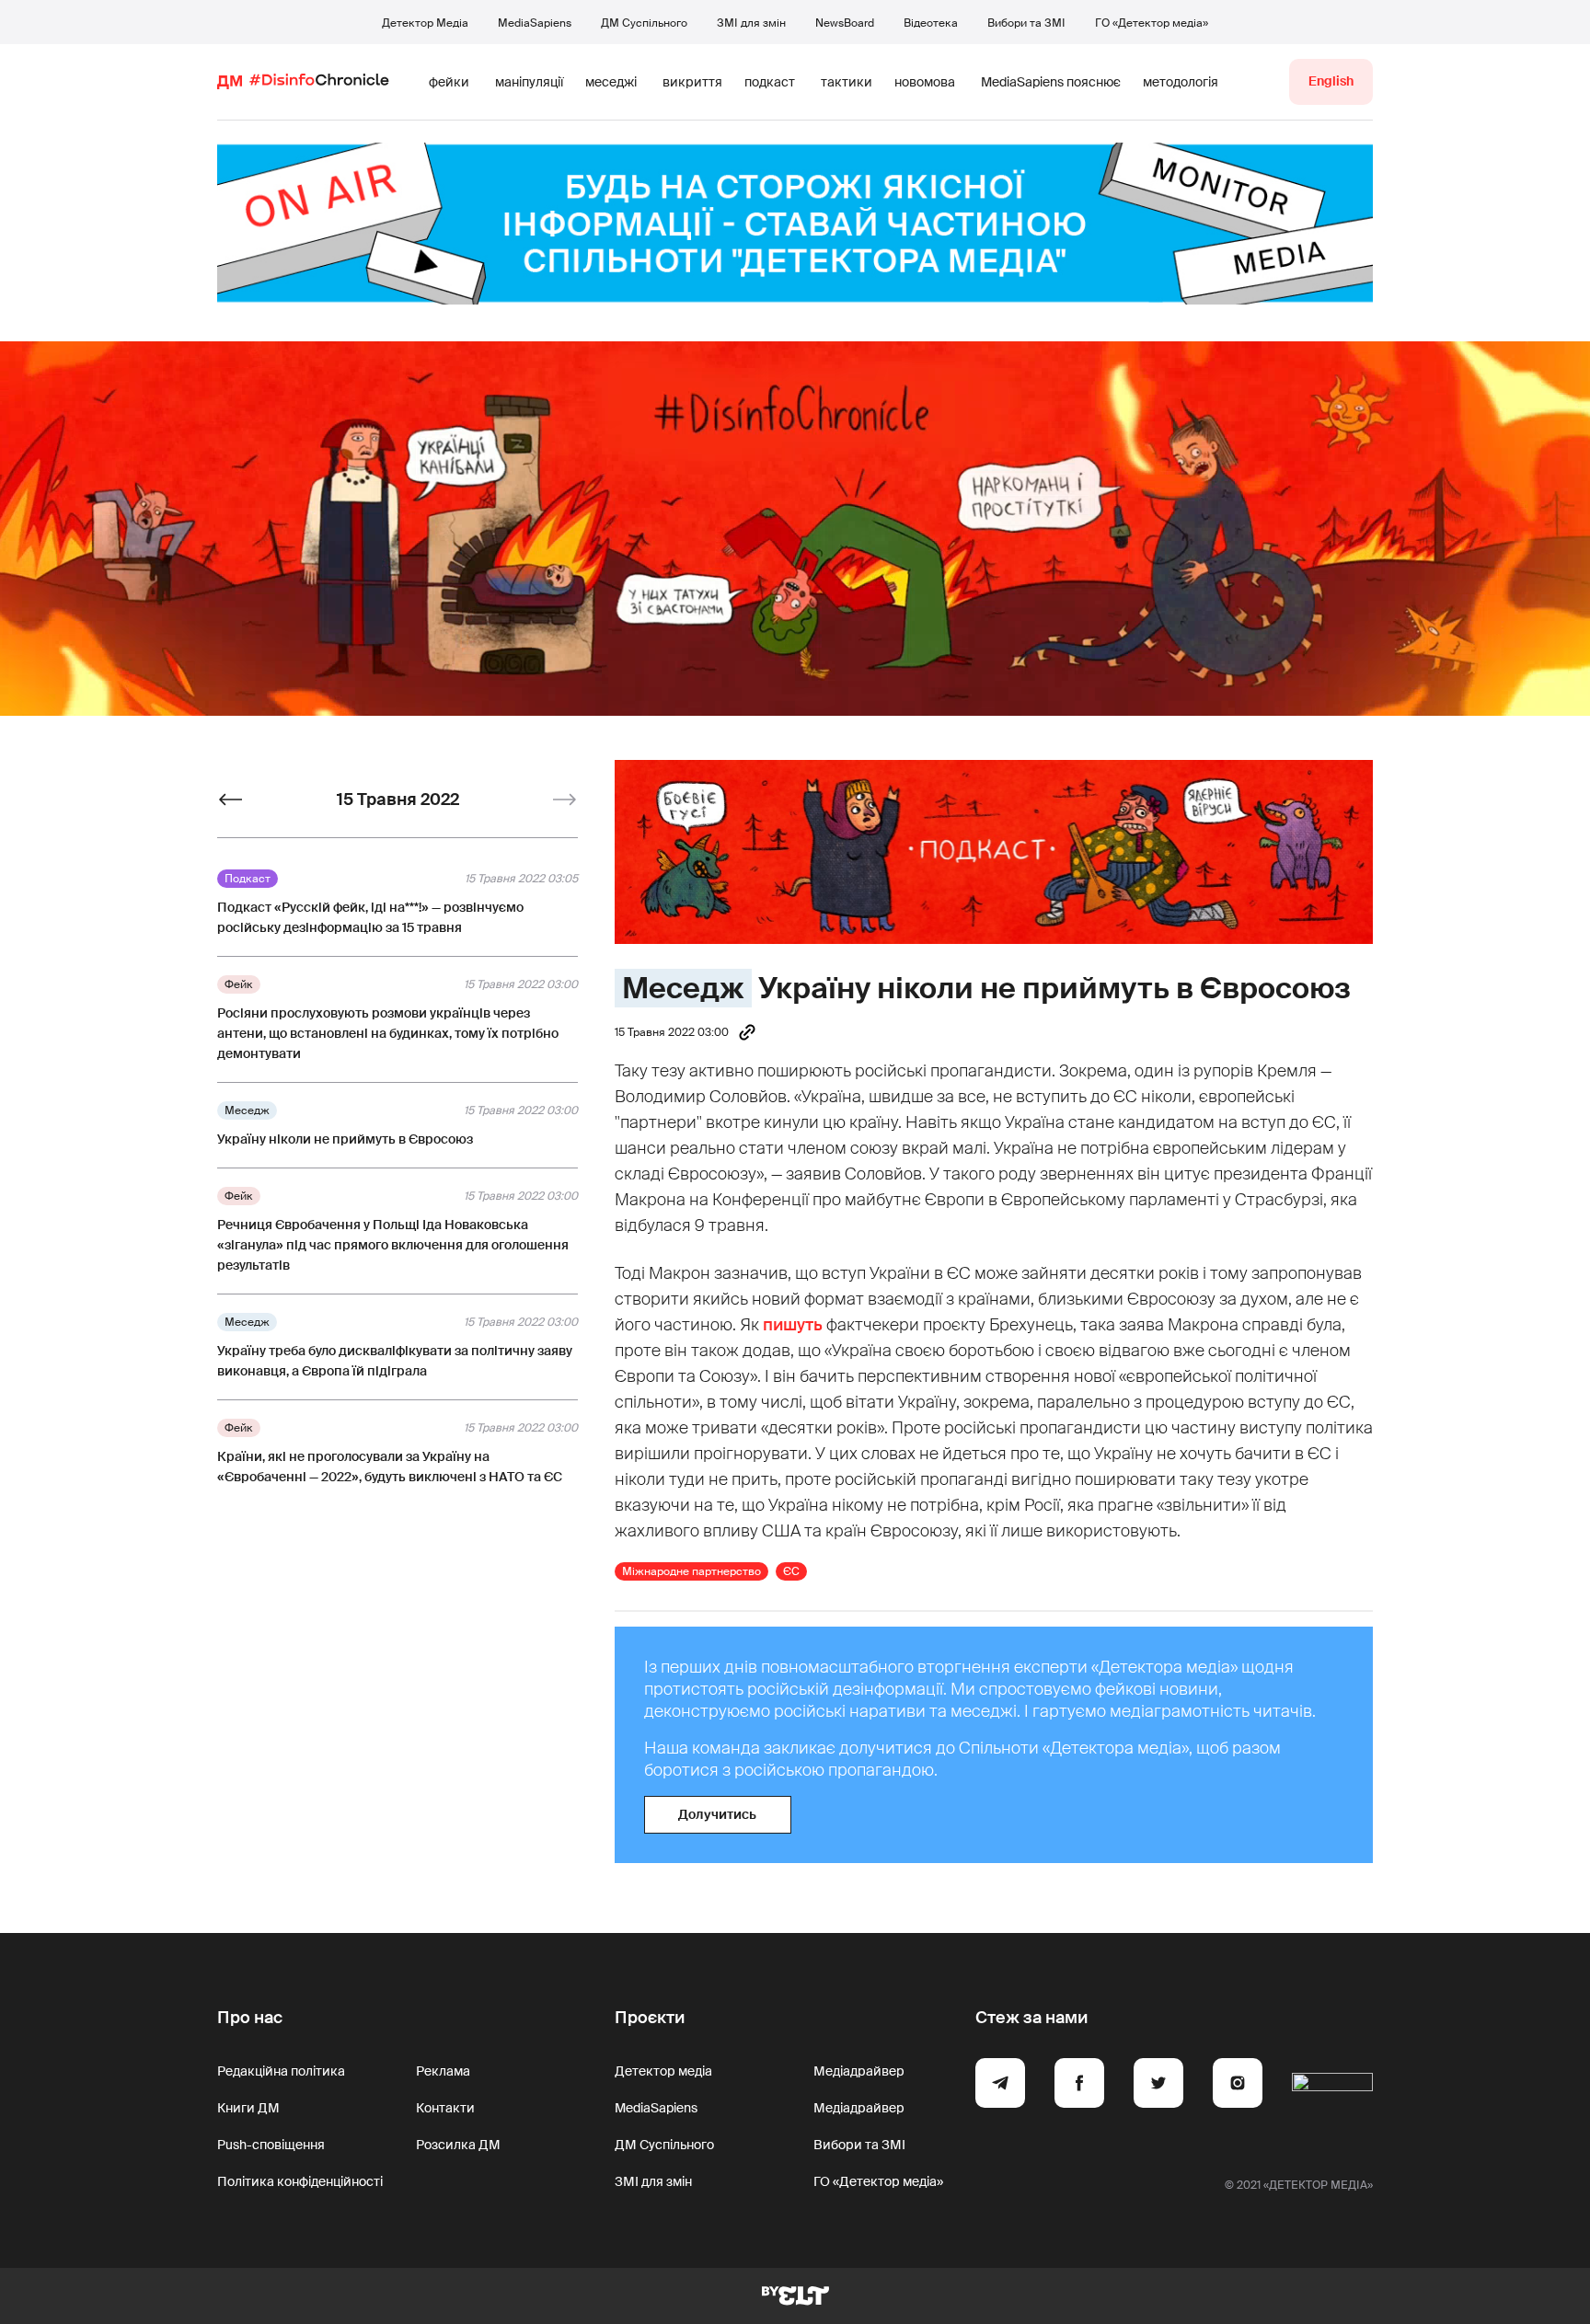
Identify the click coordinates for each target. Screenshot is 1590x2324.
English (1331, 81)
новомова (925, 82)
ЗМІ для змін (751, 23)
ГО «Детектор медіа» (1152, 23)
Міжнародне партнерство (691, 1571)
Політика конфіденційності (300, 2181)
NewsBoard (845, 23)
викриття (692, 82)
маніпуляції (529, 82)
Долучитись (717, 1814)
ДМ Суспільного (644, 23)
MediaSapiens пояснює (1051, 82)
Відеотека (931, 23)
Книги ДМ (248, 2108)
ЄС (791, 1571)
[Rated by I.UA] (1332, 2086)
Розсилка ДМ (458, 2145)
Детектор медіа (663, 2071)
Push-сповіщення (271, 2145)
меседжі (611, 82)
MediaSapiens (535, 23)
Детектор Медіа (425, 23)
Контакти (445, 2108)
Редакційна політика (281, 2071)
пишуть (793, 1325)
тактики (847, 82)
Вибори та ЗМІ (1026, 23)
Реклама (443, 2071)
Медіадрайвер (859, 2071)
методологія (1181, 82)
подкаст (770, 82)
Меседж (683, 988)
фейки (449, 82)
